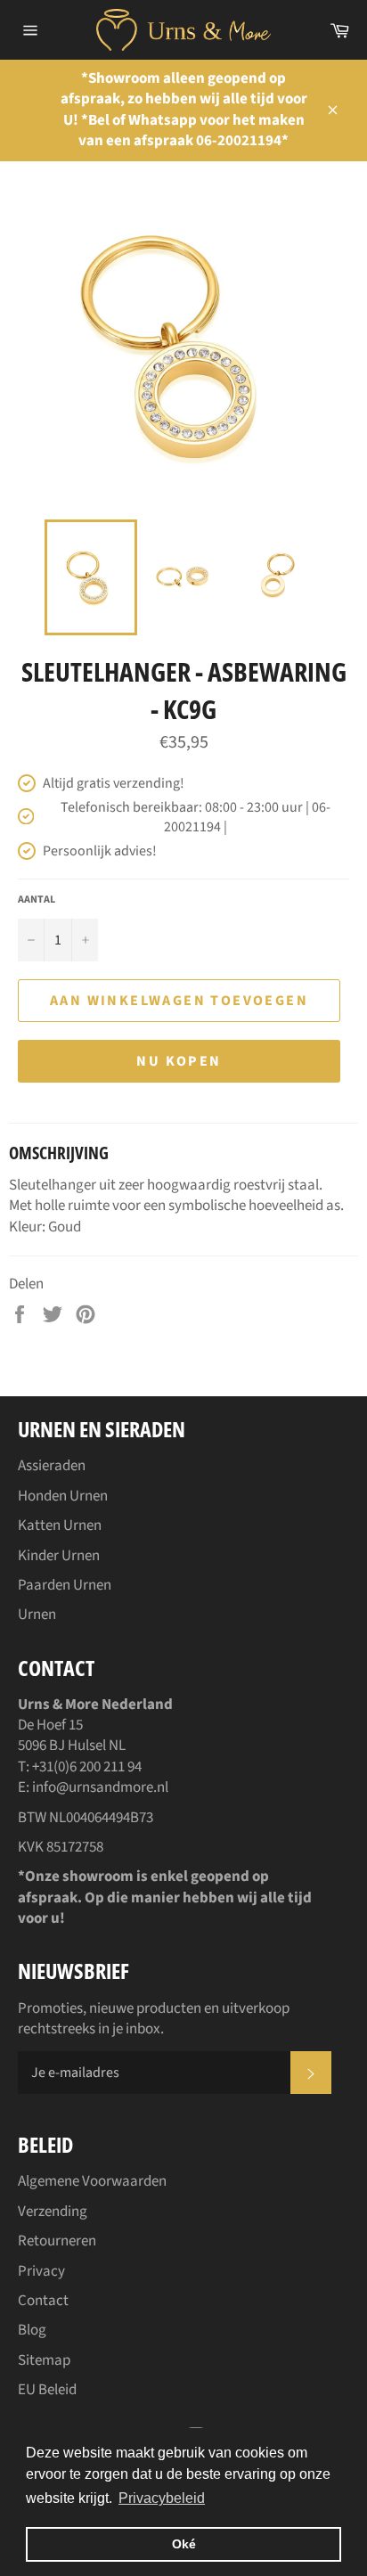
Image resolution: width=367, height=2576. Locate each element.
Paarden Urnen (65, 1585)
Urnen (37, 1615)
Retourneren (57, 2241)
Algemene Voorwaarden (92, 2181)
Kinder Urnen (59, 1556)
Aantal (37, 900)
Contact (43, 2301)
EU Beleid (47, 2390)
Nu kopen (179, 1061)
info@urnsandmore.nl (100, 1787)
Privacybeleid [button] (162, 2498)
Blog (32, 2330)
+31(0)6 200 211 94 (87, 1767)
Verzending (53, 2212)
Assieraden (52, 1466)
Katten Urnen (60, 1525)
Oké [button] (184, 2544)
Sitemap (44, 2360)
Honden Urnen (63, 1496)
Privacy (41, 2271)
